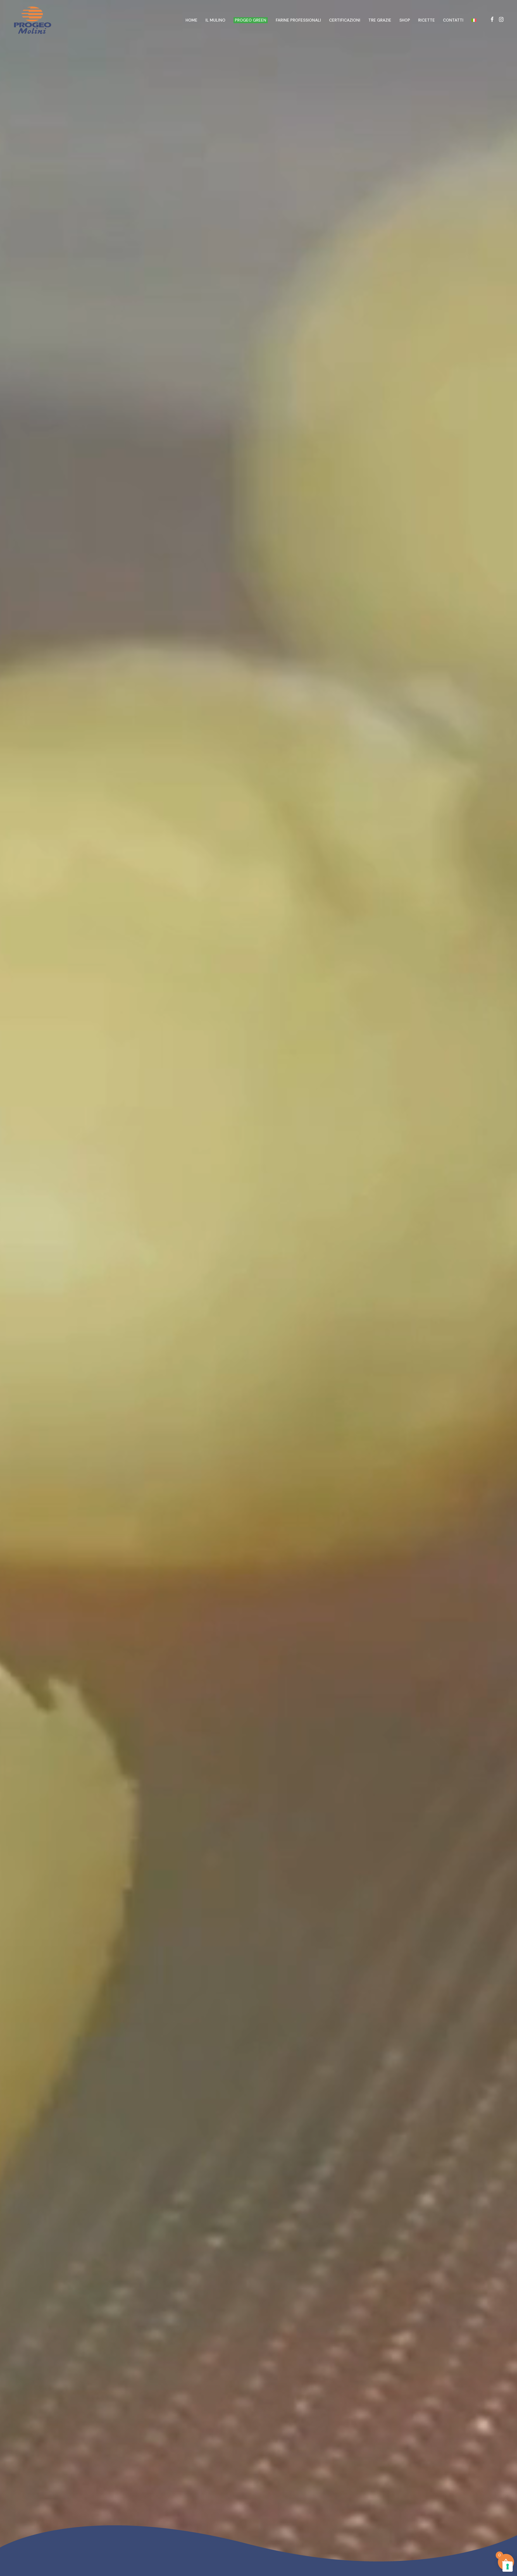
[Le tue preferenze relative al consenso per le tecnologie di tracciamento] (508, 2567)
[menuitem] (474, 20)
